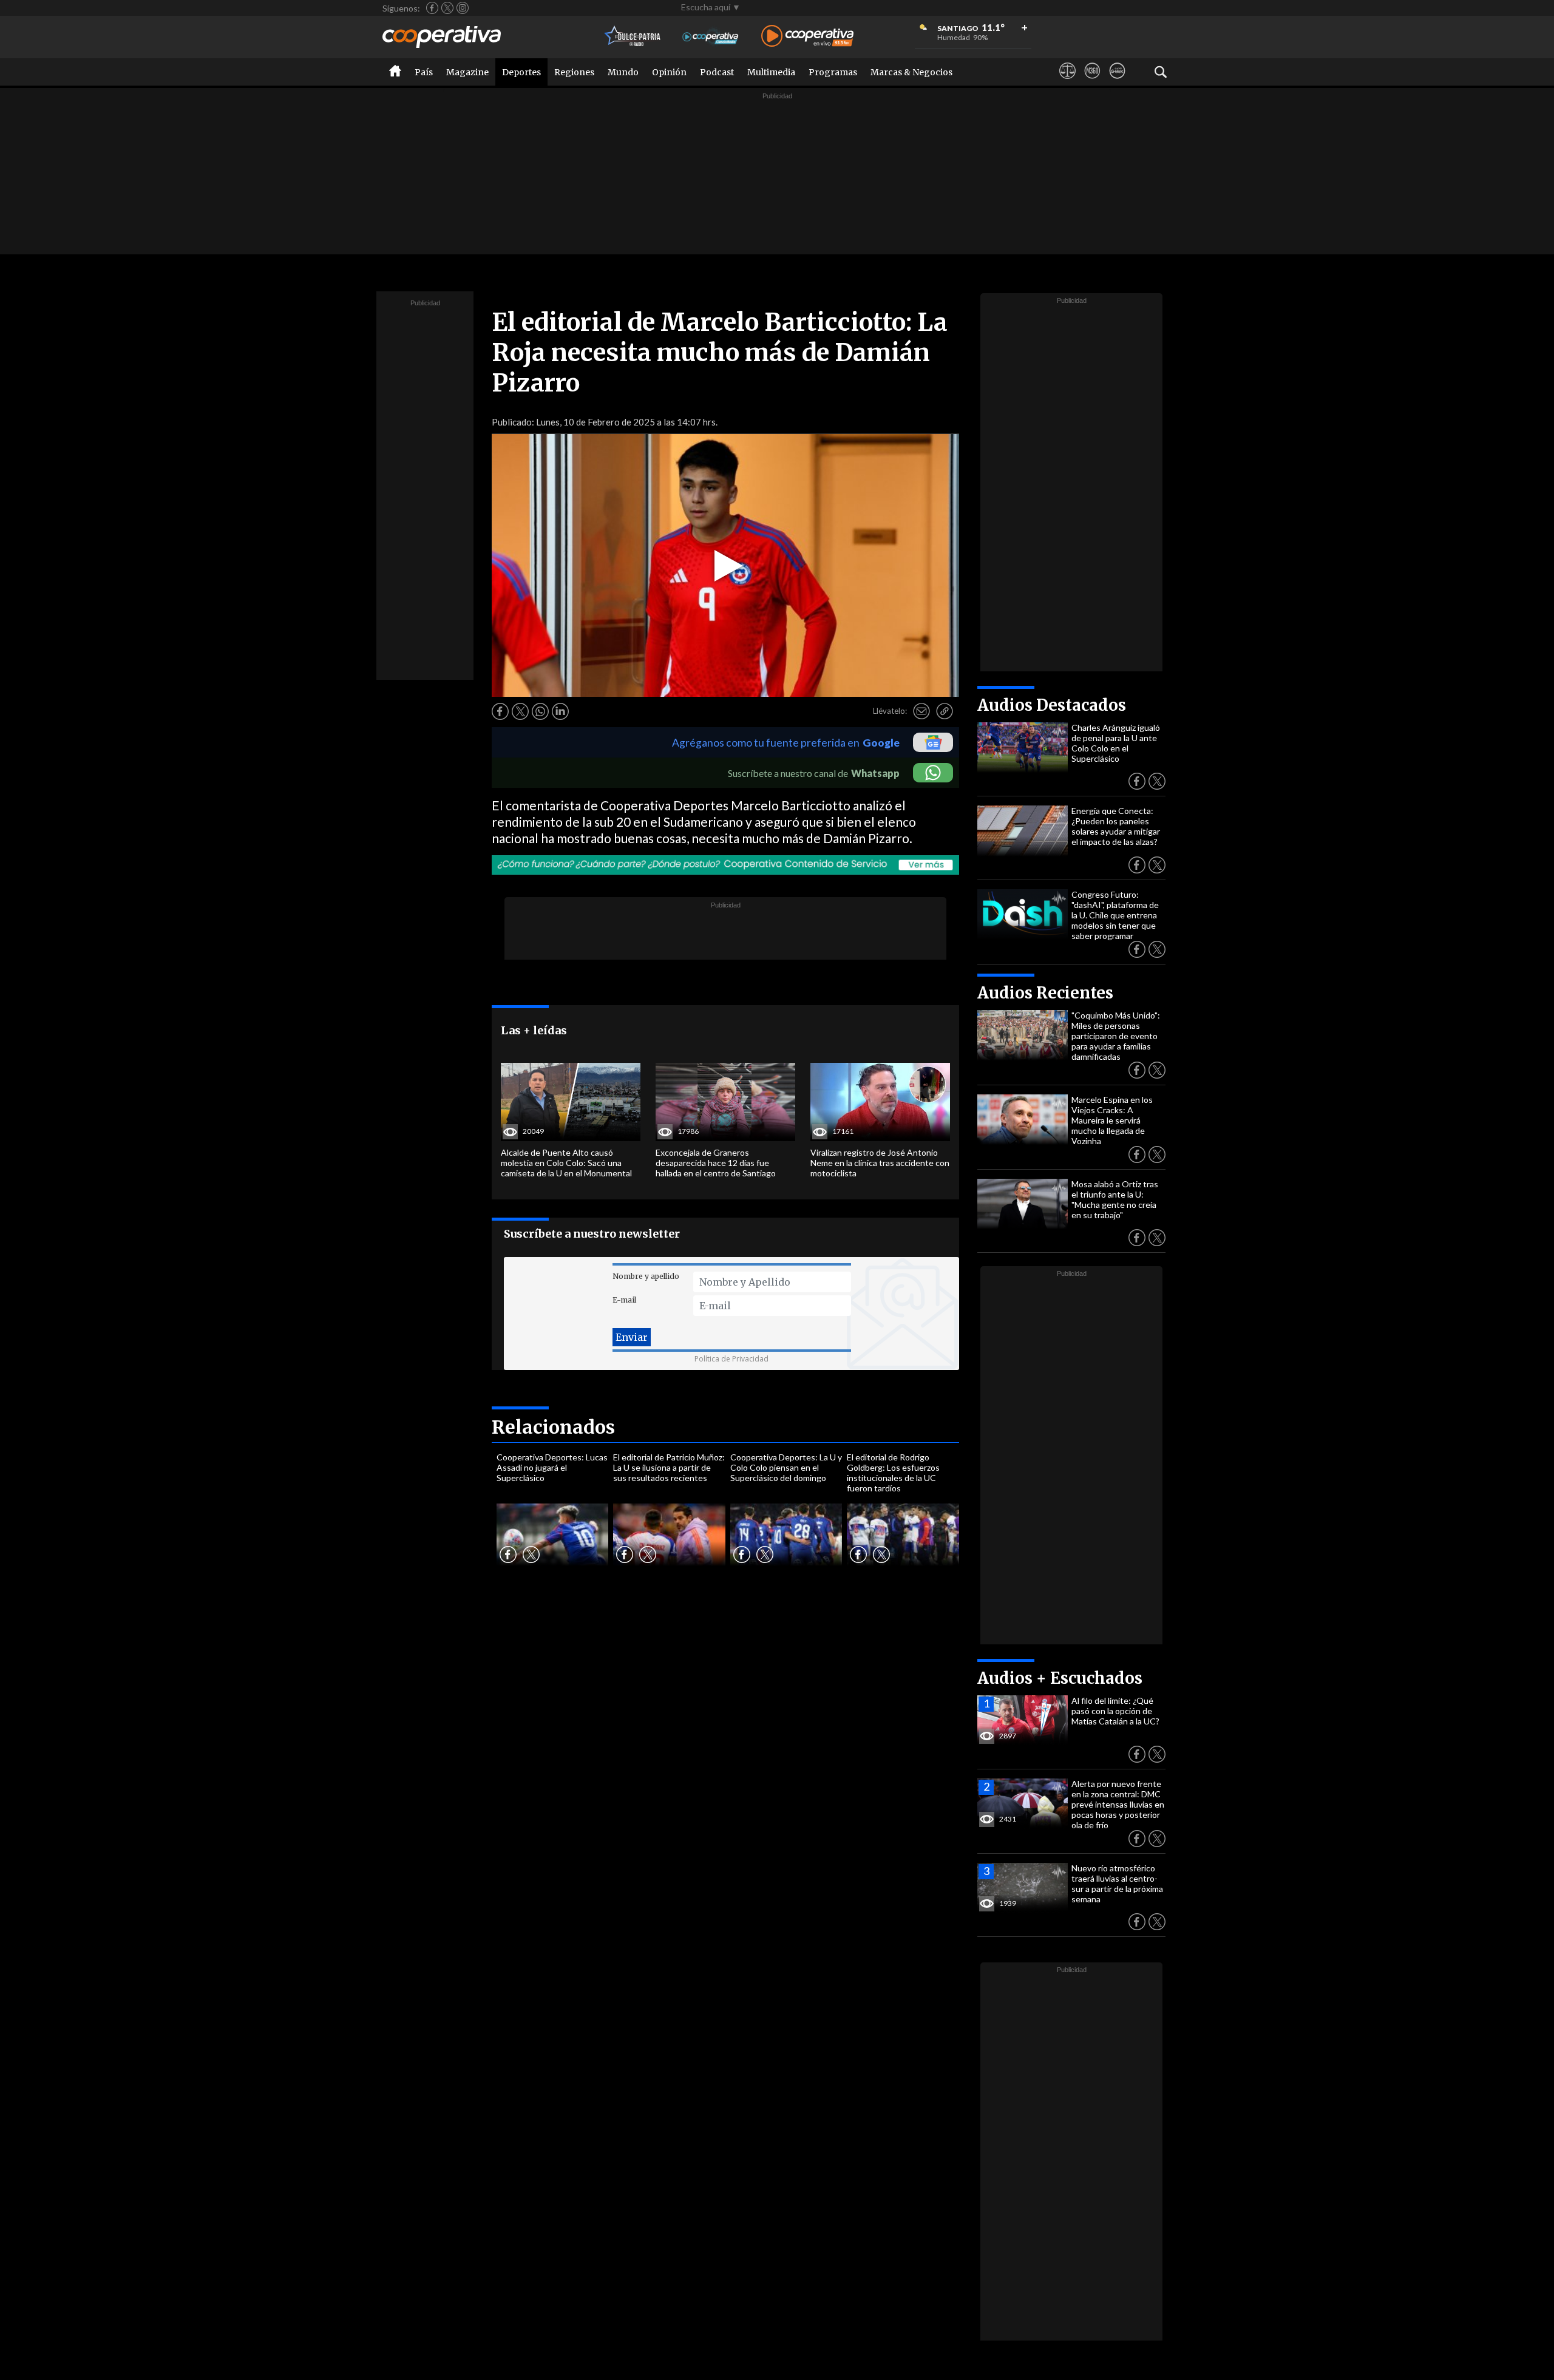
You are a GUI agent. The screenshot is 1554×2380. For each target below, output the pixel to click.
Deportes (521, 72)
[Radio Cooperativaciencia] (711, 37)
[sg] (1117, 82)
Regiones (574, 72)
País (424, 72)
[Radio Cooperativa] (807, 37)
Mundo (623, 72)
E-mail (624, 1300)
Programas (833, 72)
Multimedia (771, 72)
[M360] (1092, 82)
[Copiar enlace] (945, 711)
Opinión (669, 72)
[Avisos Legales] (1067, 82)
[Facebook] (432, 8)
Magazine (467, 72)
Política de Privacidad (731, 1359)
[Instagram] (463, 8)
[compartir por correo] (921, 711)
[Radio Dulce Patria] (633, 37)
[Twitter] (447, 8)
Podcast (717, 72)
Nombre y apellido (646, 1276)
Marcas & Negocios (911, 72)
